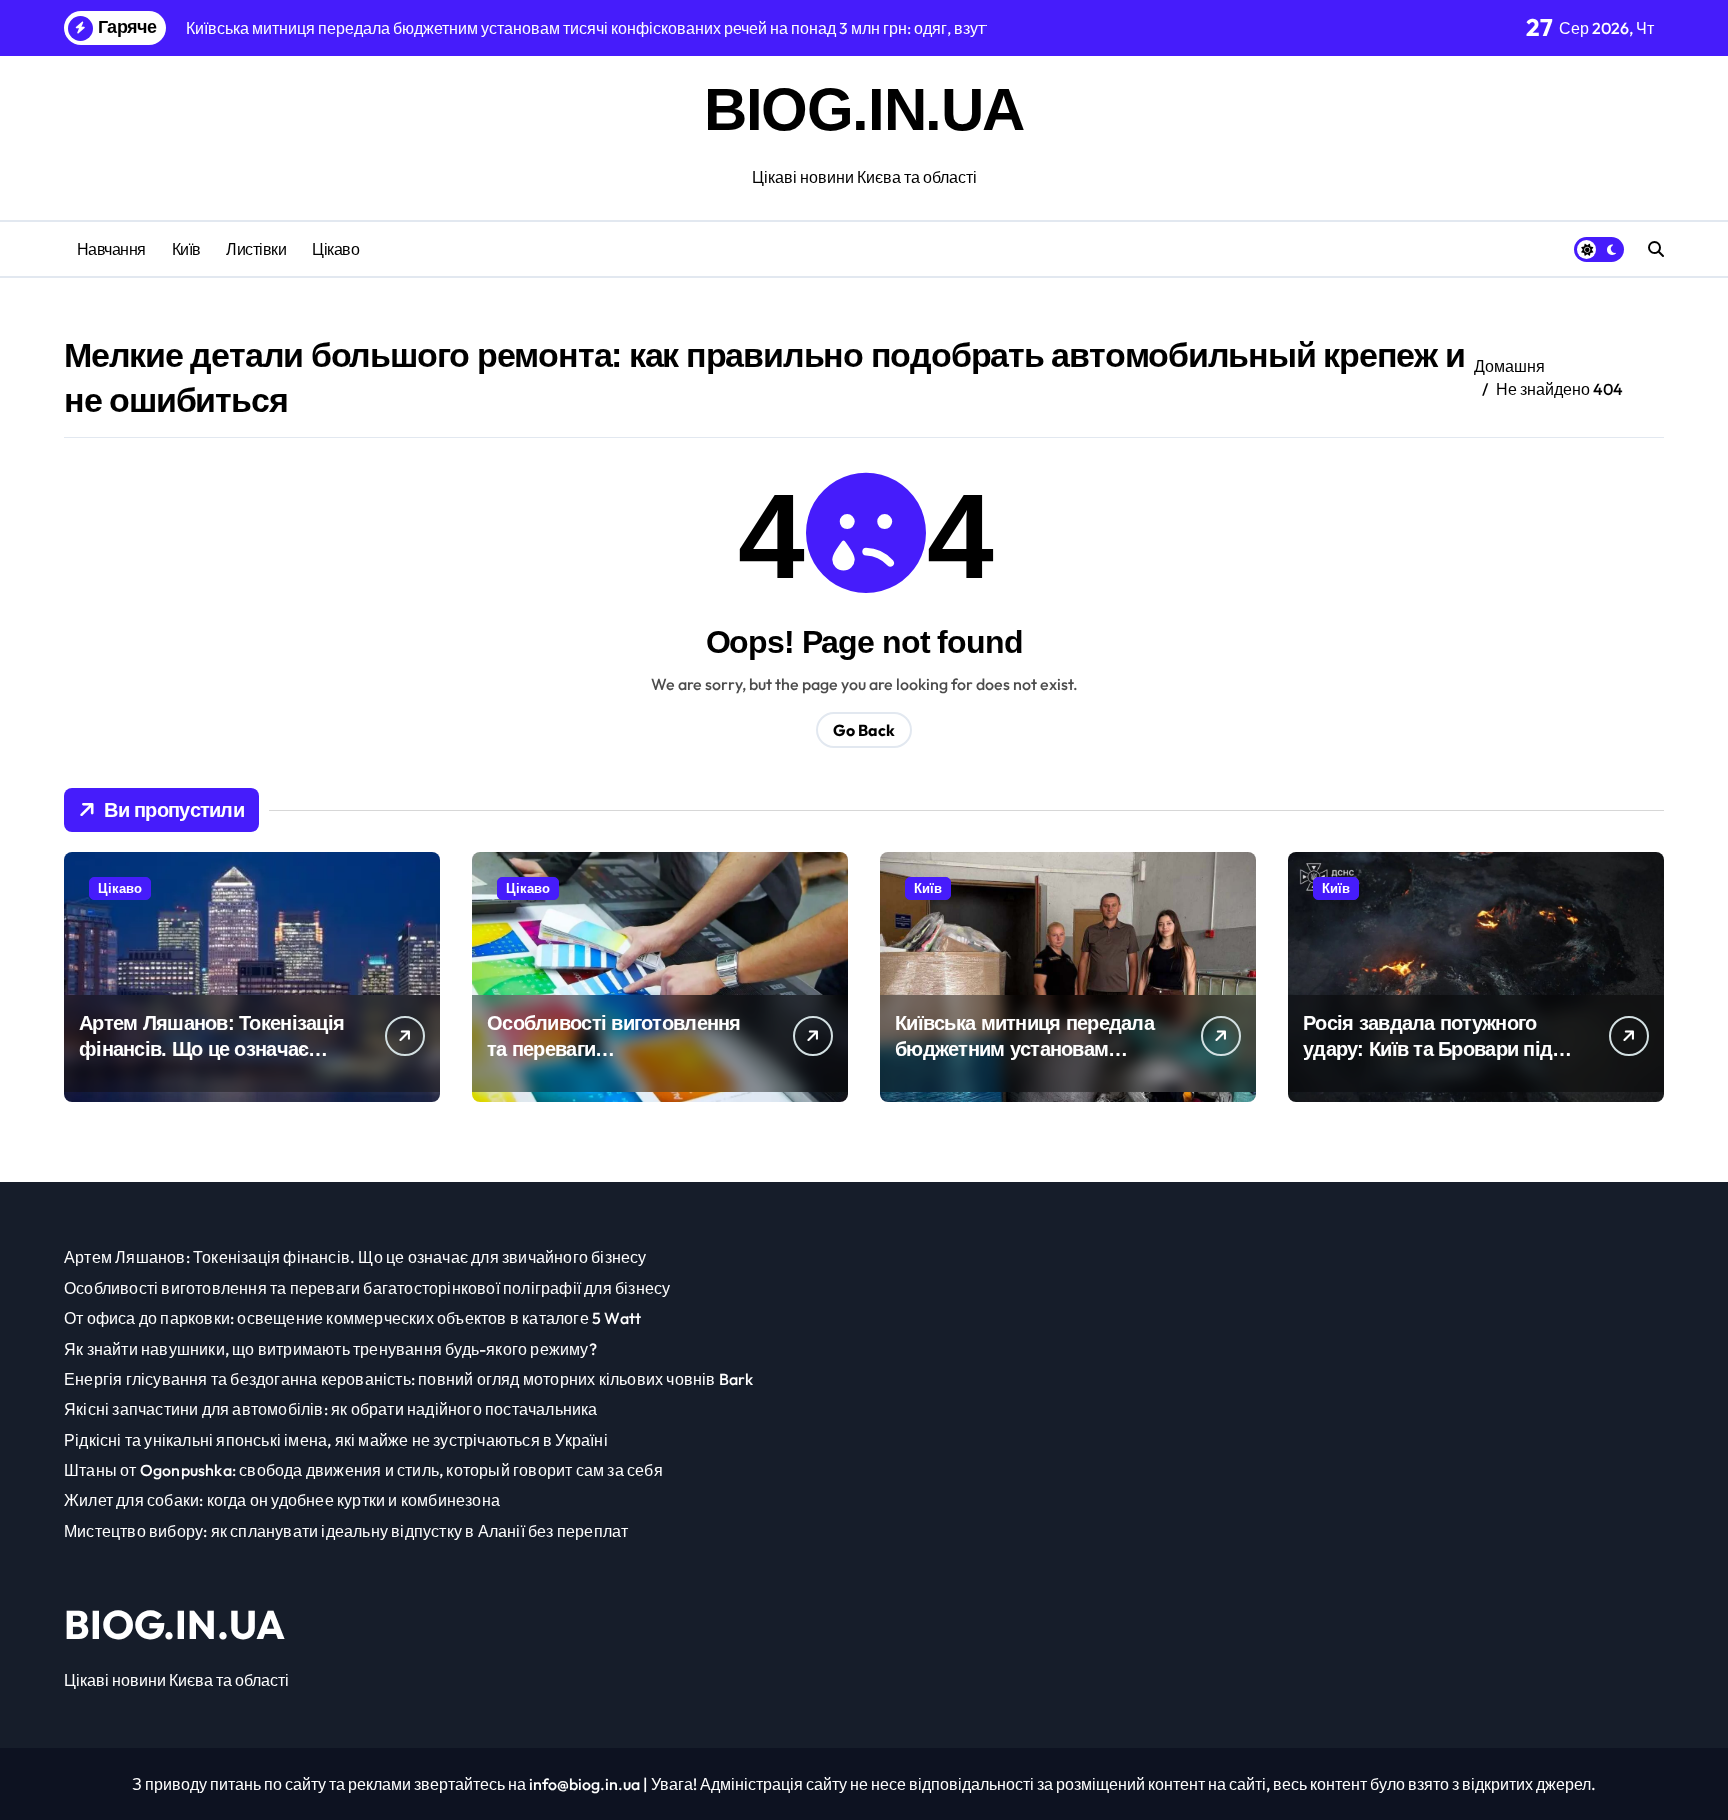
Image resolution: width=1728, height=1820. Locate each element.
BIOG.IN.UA (864, 109)
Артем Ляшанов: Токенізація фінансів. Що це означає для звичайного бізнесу (211, 1049)
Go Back (864, 730)
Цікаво (335, 249)
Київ (186, 249)
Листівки (256, 249)
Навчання (111, 249)
